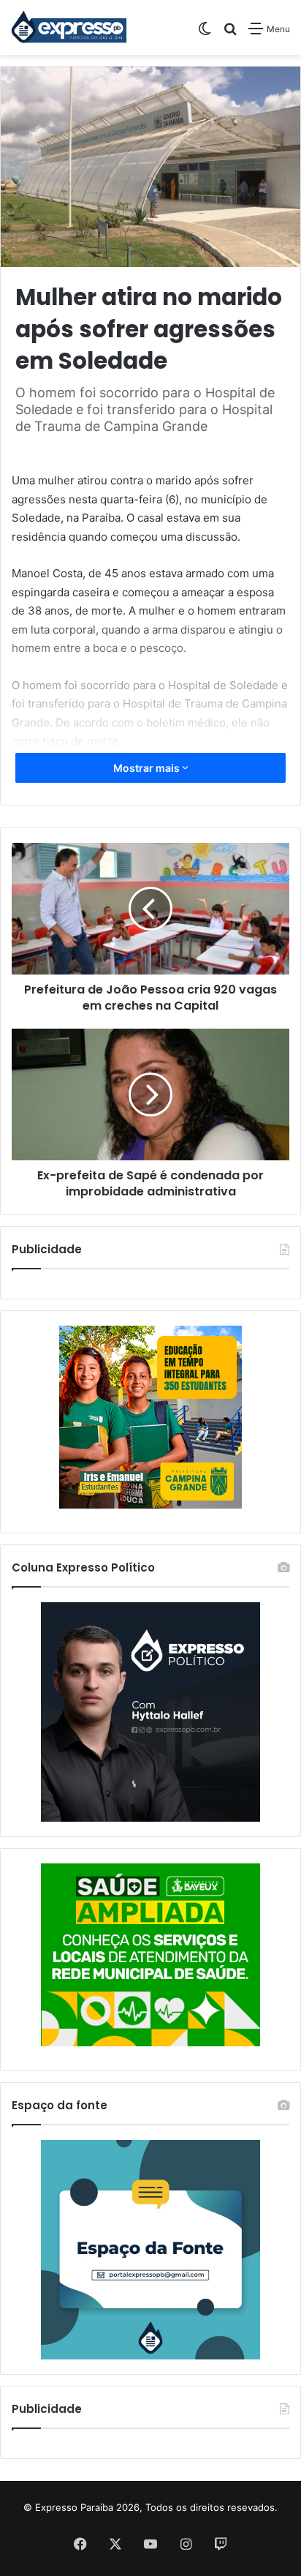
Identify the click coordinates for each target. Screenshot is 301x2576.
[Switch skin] (205, 34)
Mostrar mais (148, 768)
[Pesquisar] (230, 34)
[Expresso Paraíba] (69, 27)
